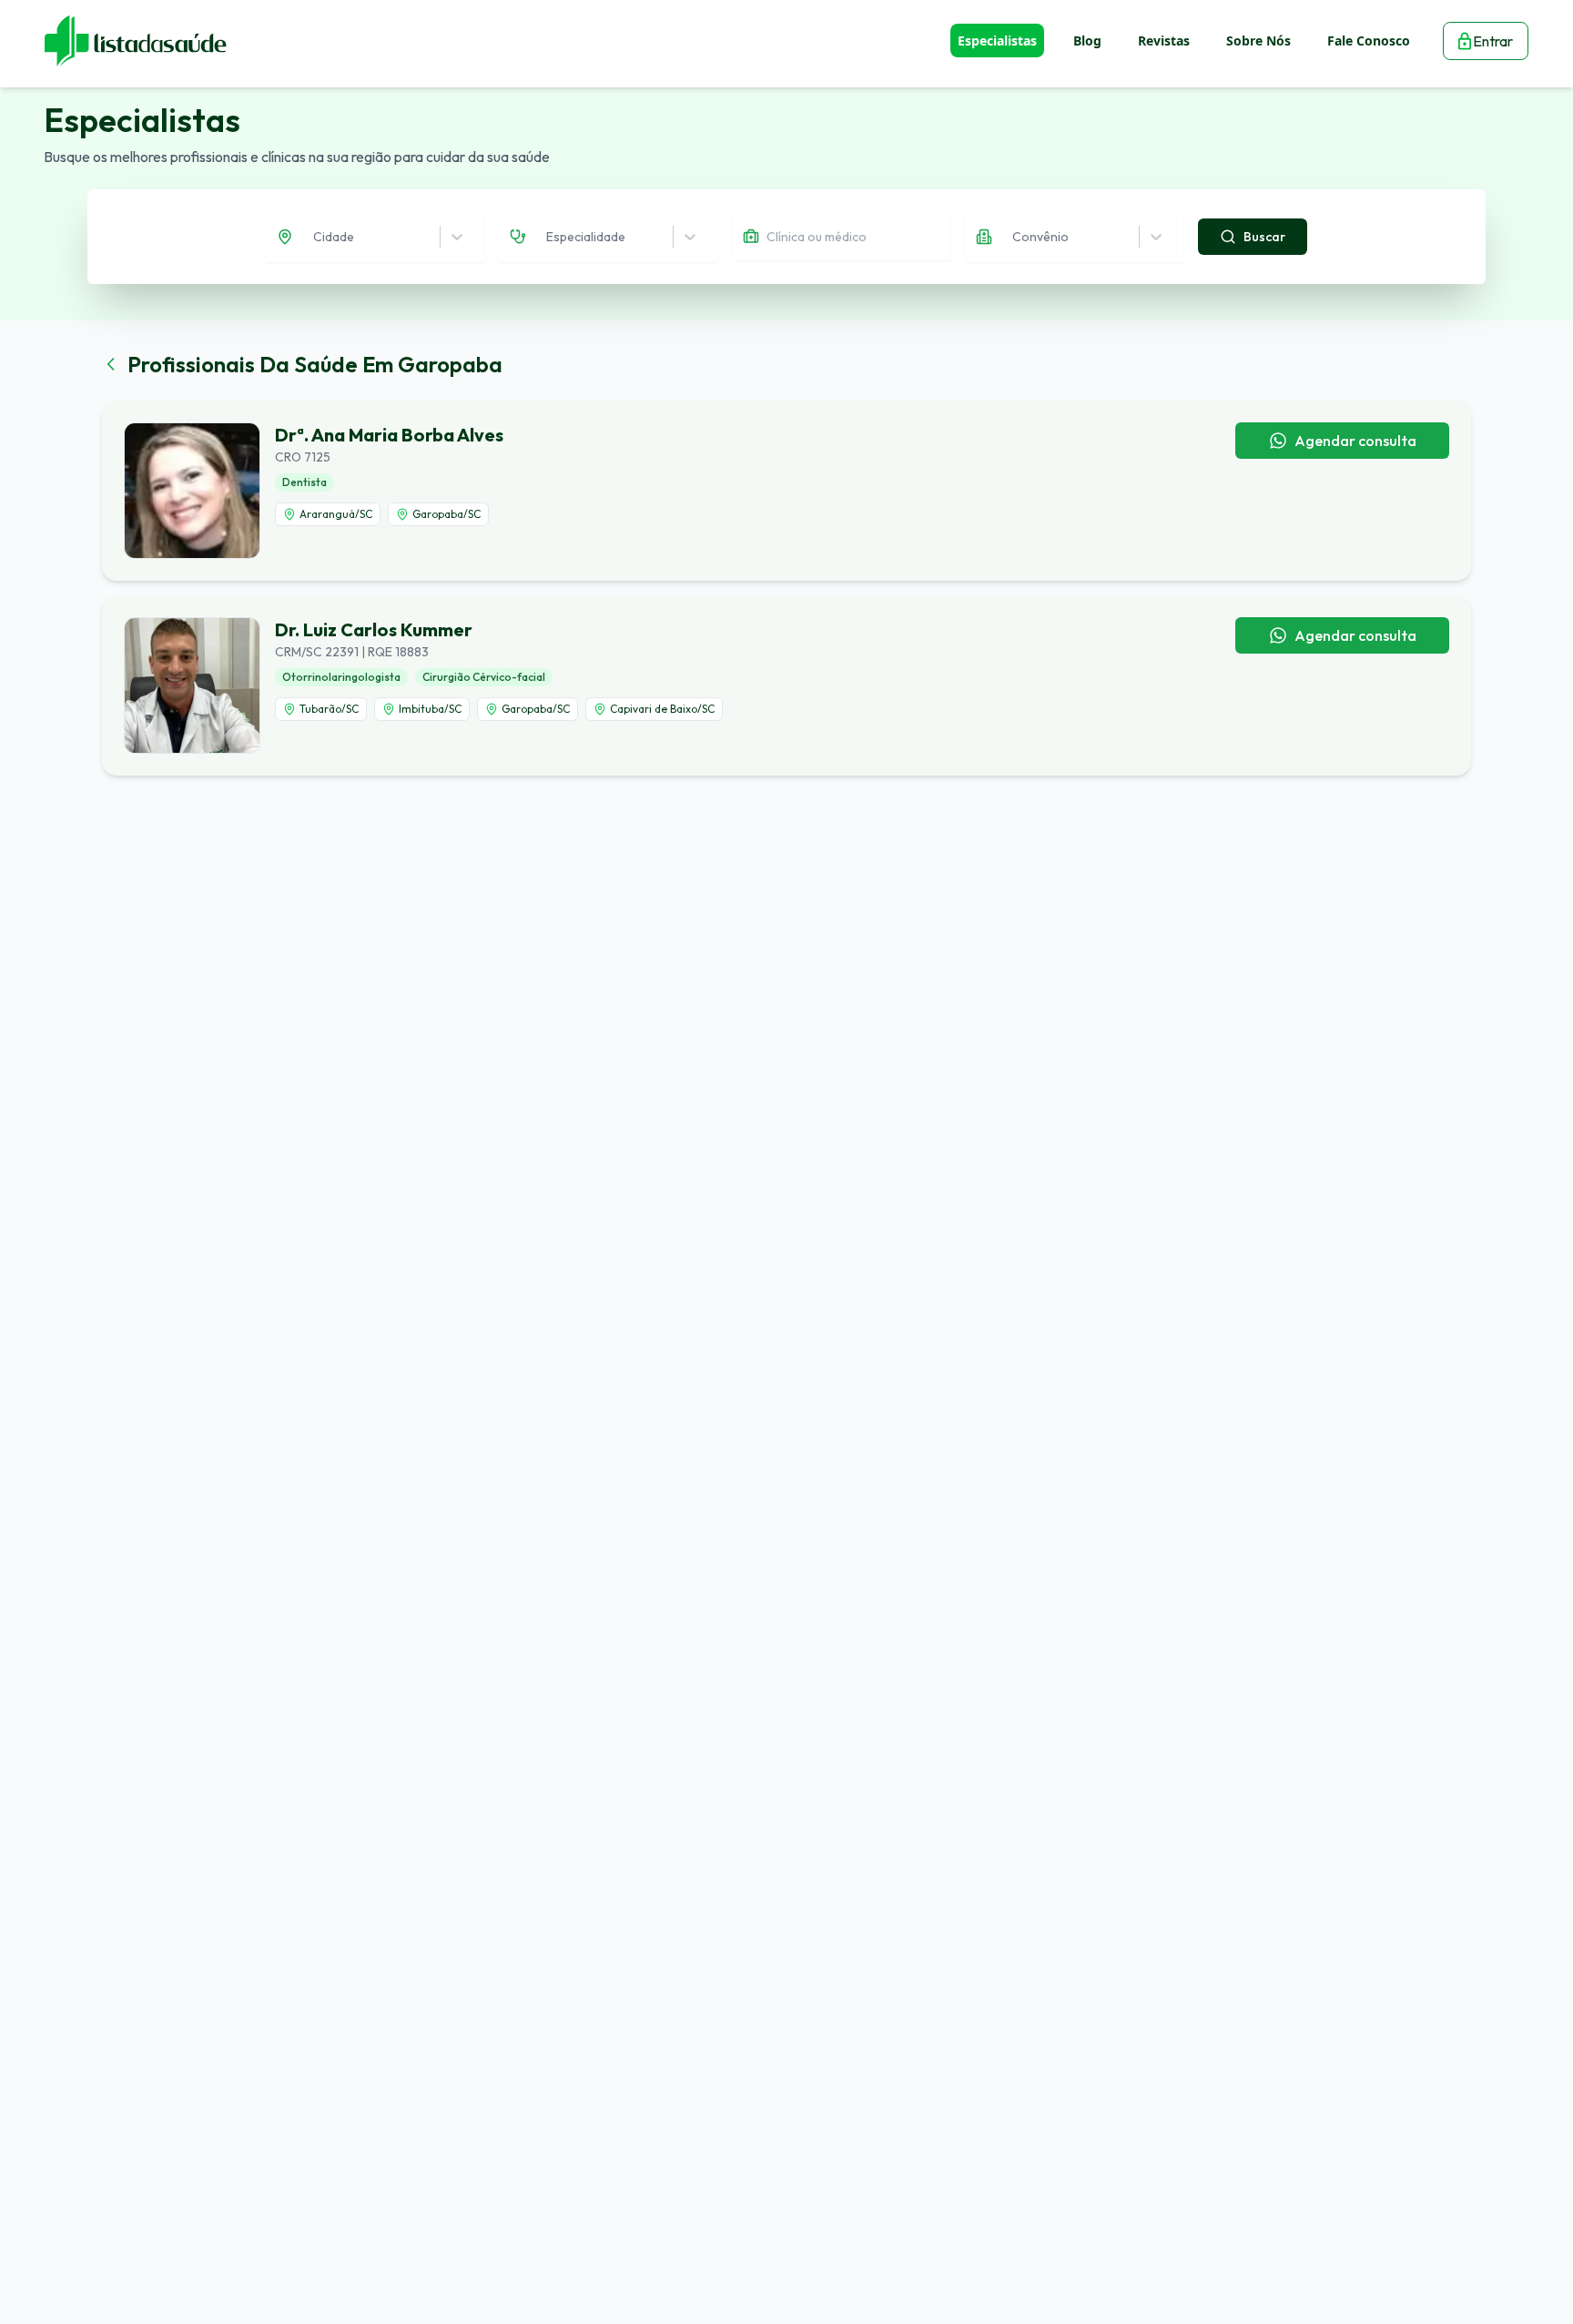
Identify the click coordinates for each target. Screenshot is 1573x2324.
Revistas (1164, 41)
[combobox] (315, 237)
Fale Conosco (1369, 41)
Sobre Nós (1258, 41)
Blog (1087, 41)
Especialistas (997, 41)
